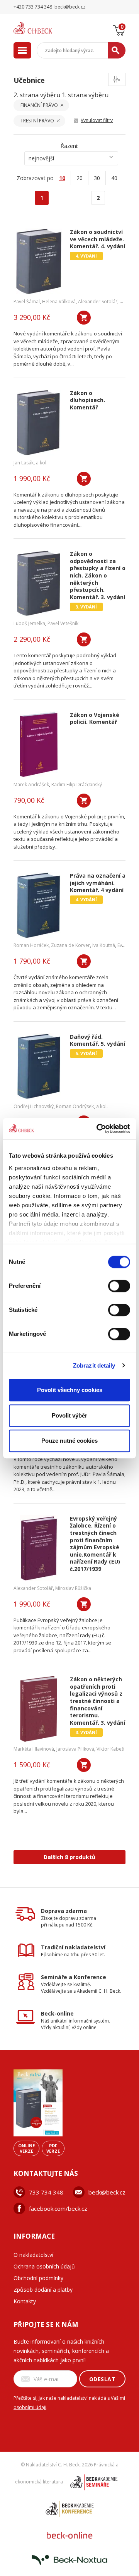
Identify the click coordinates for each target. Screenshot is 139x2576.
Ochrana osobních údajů (44, 2266)
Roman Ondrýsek (75, 1106)
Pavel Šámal (27, 302)
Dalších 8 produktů (69, 1857)
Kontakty (25, 2301)
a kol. (42, 463)
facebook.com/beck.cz (58, 2208)
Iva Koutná (104, 945)
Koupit (84, 318)
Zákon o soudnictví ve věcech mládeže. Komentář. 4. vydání (97, 239)
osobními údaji (30, 2407)
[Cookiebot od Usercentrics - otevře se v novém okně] (98, 1129)
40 (114, 178)
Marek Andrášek (31, 784)
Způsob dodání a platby (43, 2290)
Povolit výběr (69, 1415)
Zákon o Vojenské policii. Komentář (95, 719)
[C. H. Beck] (42, 28)
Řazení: (69, 146)
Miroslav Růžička (73, 1588)
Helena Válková (59, 302)
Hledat (117, 50)
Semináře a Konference (74, 1977)
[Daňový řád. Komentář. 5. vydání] (39, 1066)
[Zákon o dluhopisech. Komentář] (39, 423)
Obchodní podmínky (38, 2278)
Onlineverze (26, 2148)
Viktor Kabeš (110, 1749)
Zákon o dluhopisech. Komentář (87, 400)
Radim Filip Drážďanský (77, 784)
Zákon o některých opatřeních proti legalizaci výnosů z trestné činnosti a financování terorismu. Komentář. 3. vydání (97, 1701)
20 (80, 178)
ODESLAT (103, 2379)
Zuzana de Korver (70, 945)
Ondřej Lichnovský (34, 1106)
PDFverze (53, 2148)
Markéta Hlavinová (34, 1749)
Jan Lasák (24, 463)
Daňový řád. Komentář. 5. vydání (97, 1041)
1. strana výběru (85, 95)
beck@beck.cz (107, 2192)
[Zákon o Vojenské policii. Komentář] (39, 744)
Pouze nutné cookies (69, 1441)
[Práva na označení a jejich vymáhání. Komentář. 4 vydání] (39, 905)
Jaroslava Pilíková (75, 1749)
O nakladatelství (33, 2255)
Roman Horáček (31, 945)
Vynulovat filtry (97, 120)
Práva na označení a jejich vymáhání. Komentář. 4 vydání (98, 883)
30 (97, 178)
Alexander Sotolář (98, 302)
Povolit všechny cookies (70, 1390)
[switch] (119, 1286)
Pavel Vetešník (63, 623)
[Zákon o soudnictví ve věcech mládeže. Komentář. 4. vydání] (39, 261)
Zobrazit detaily (94, 1365)
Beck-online (57, 2013)
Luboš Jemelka (29, 623)
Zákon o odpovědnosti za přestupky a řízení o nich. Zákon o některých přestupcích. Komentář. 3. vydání (98, 576)
